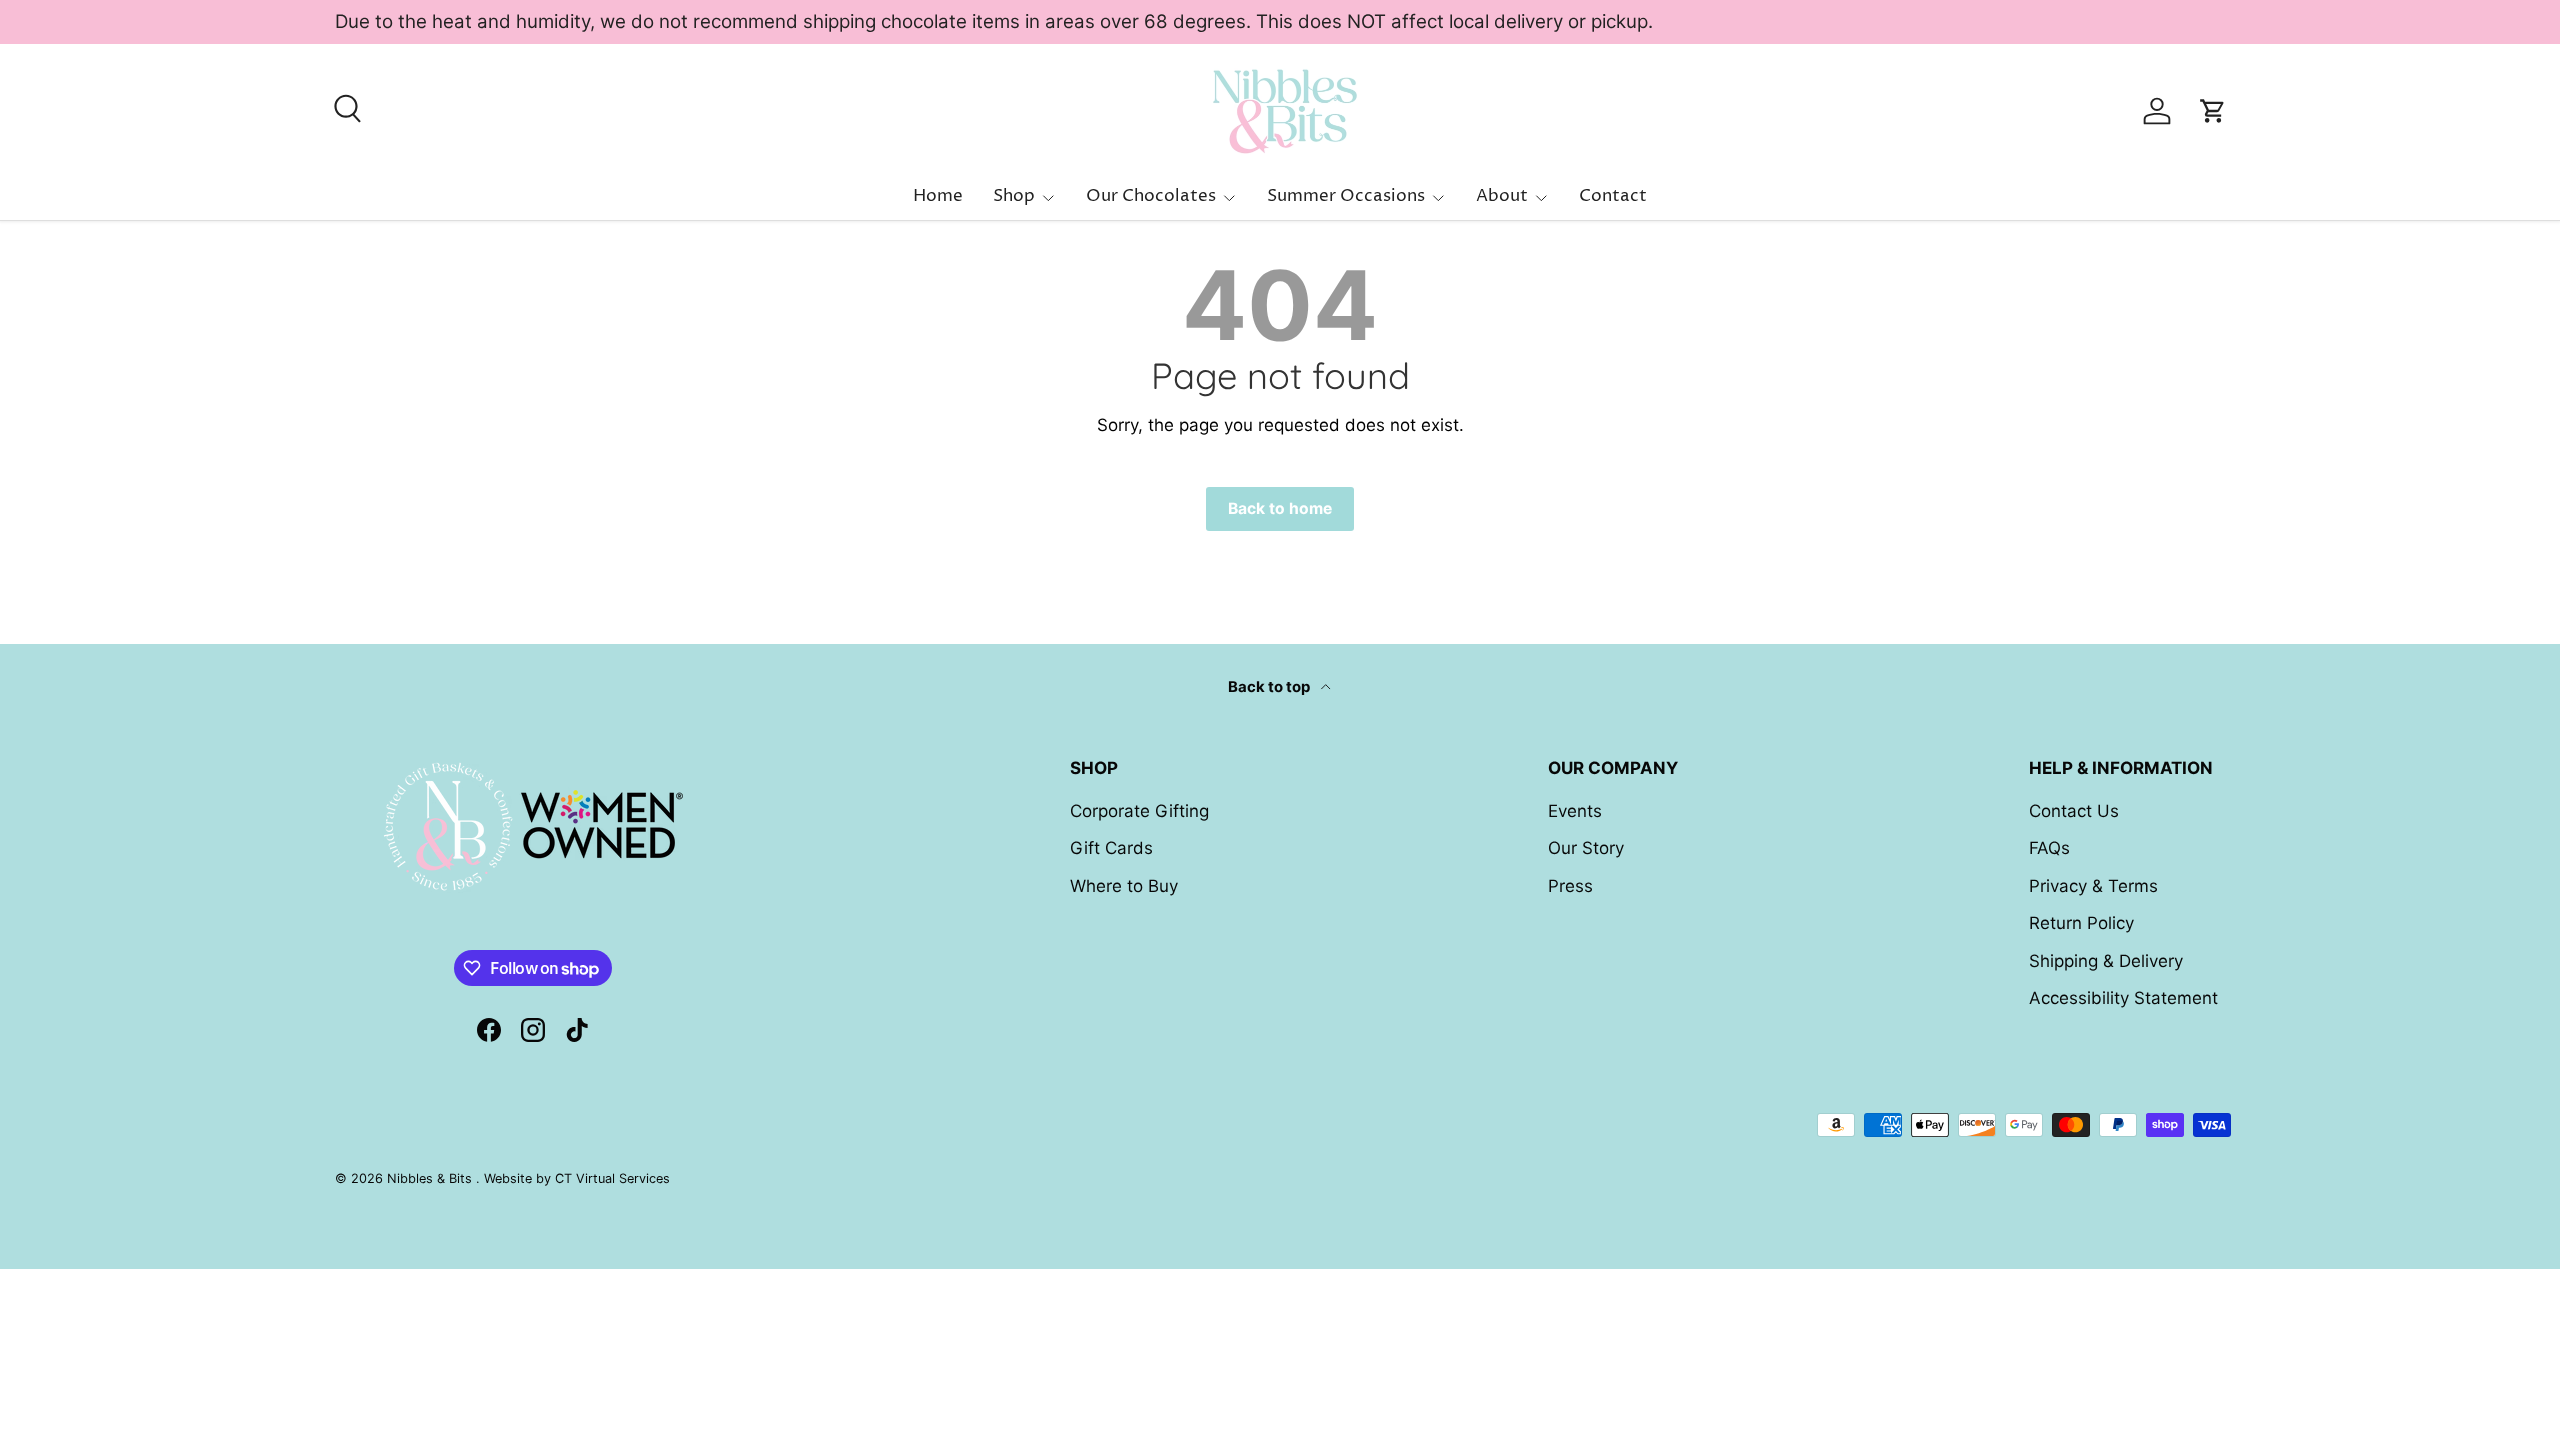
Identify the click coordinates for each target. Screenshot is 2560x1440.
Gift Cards (1111, 848)
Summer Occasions (1346, 196)
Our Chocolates (1151, 196)
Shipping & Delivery (2106, 961)
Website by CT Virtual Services (577, 1178)
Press (1570, 886)
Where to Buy (1124, 886)
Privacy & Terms (2093, 886)
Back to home (1280, 508)
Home (938, 196)
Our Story (1586, 848)
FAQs (2049, 848)
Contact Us (2074, 811)
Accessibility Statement (2123, 998)
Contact (1613, 196)
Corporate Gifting (1139, 811)
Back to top (1270, 687)
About (1502, 196)
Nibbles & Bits (431, 1178)
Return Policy (2081, 923)
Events (1575, 811)
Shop (1014, 196)
